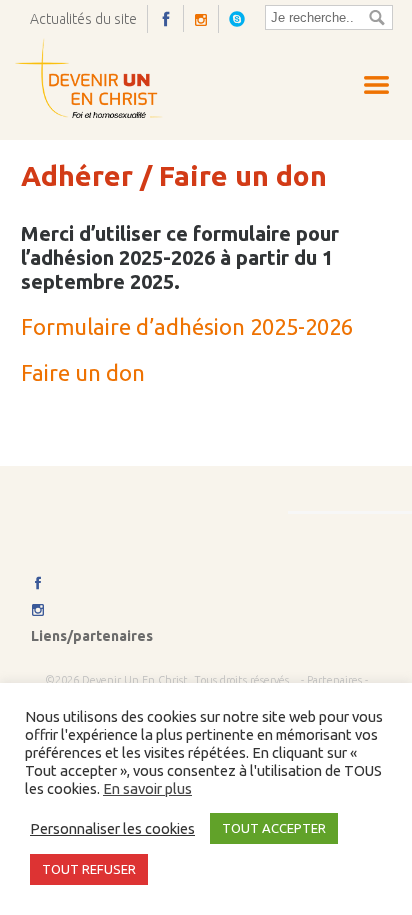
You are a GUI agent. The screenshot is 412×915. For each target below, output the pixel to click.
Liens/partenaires (92, 636)
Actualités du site (83, 19)
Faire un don (83, 372)
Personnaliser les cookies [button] (112, 828)
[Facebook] (171, 18)
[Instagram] (206, 19)
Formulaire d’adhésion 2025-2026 (187, 326)
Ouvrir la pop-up (242, 18)
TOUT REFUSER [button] (89, 869)
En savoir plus (147, 788)
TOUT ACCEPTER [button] (274, 828)
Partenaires (334, 680)
